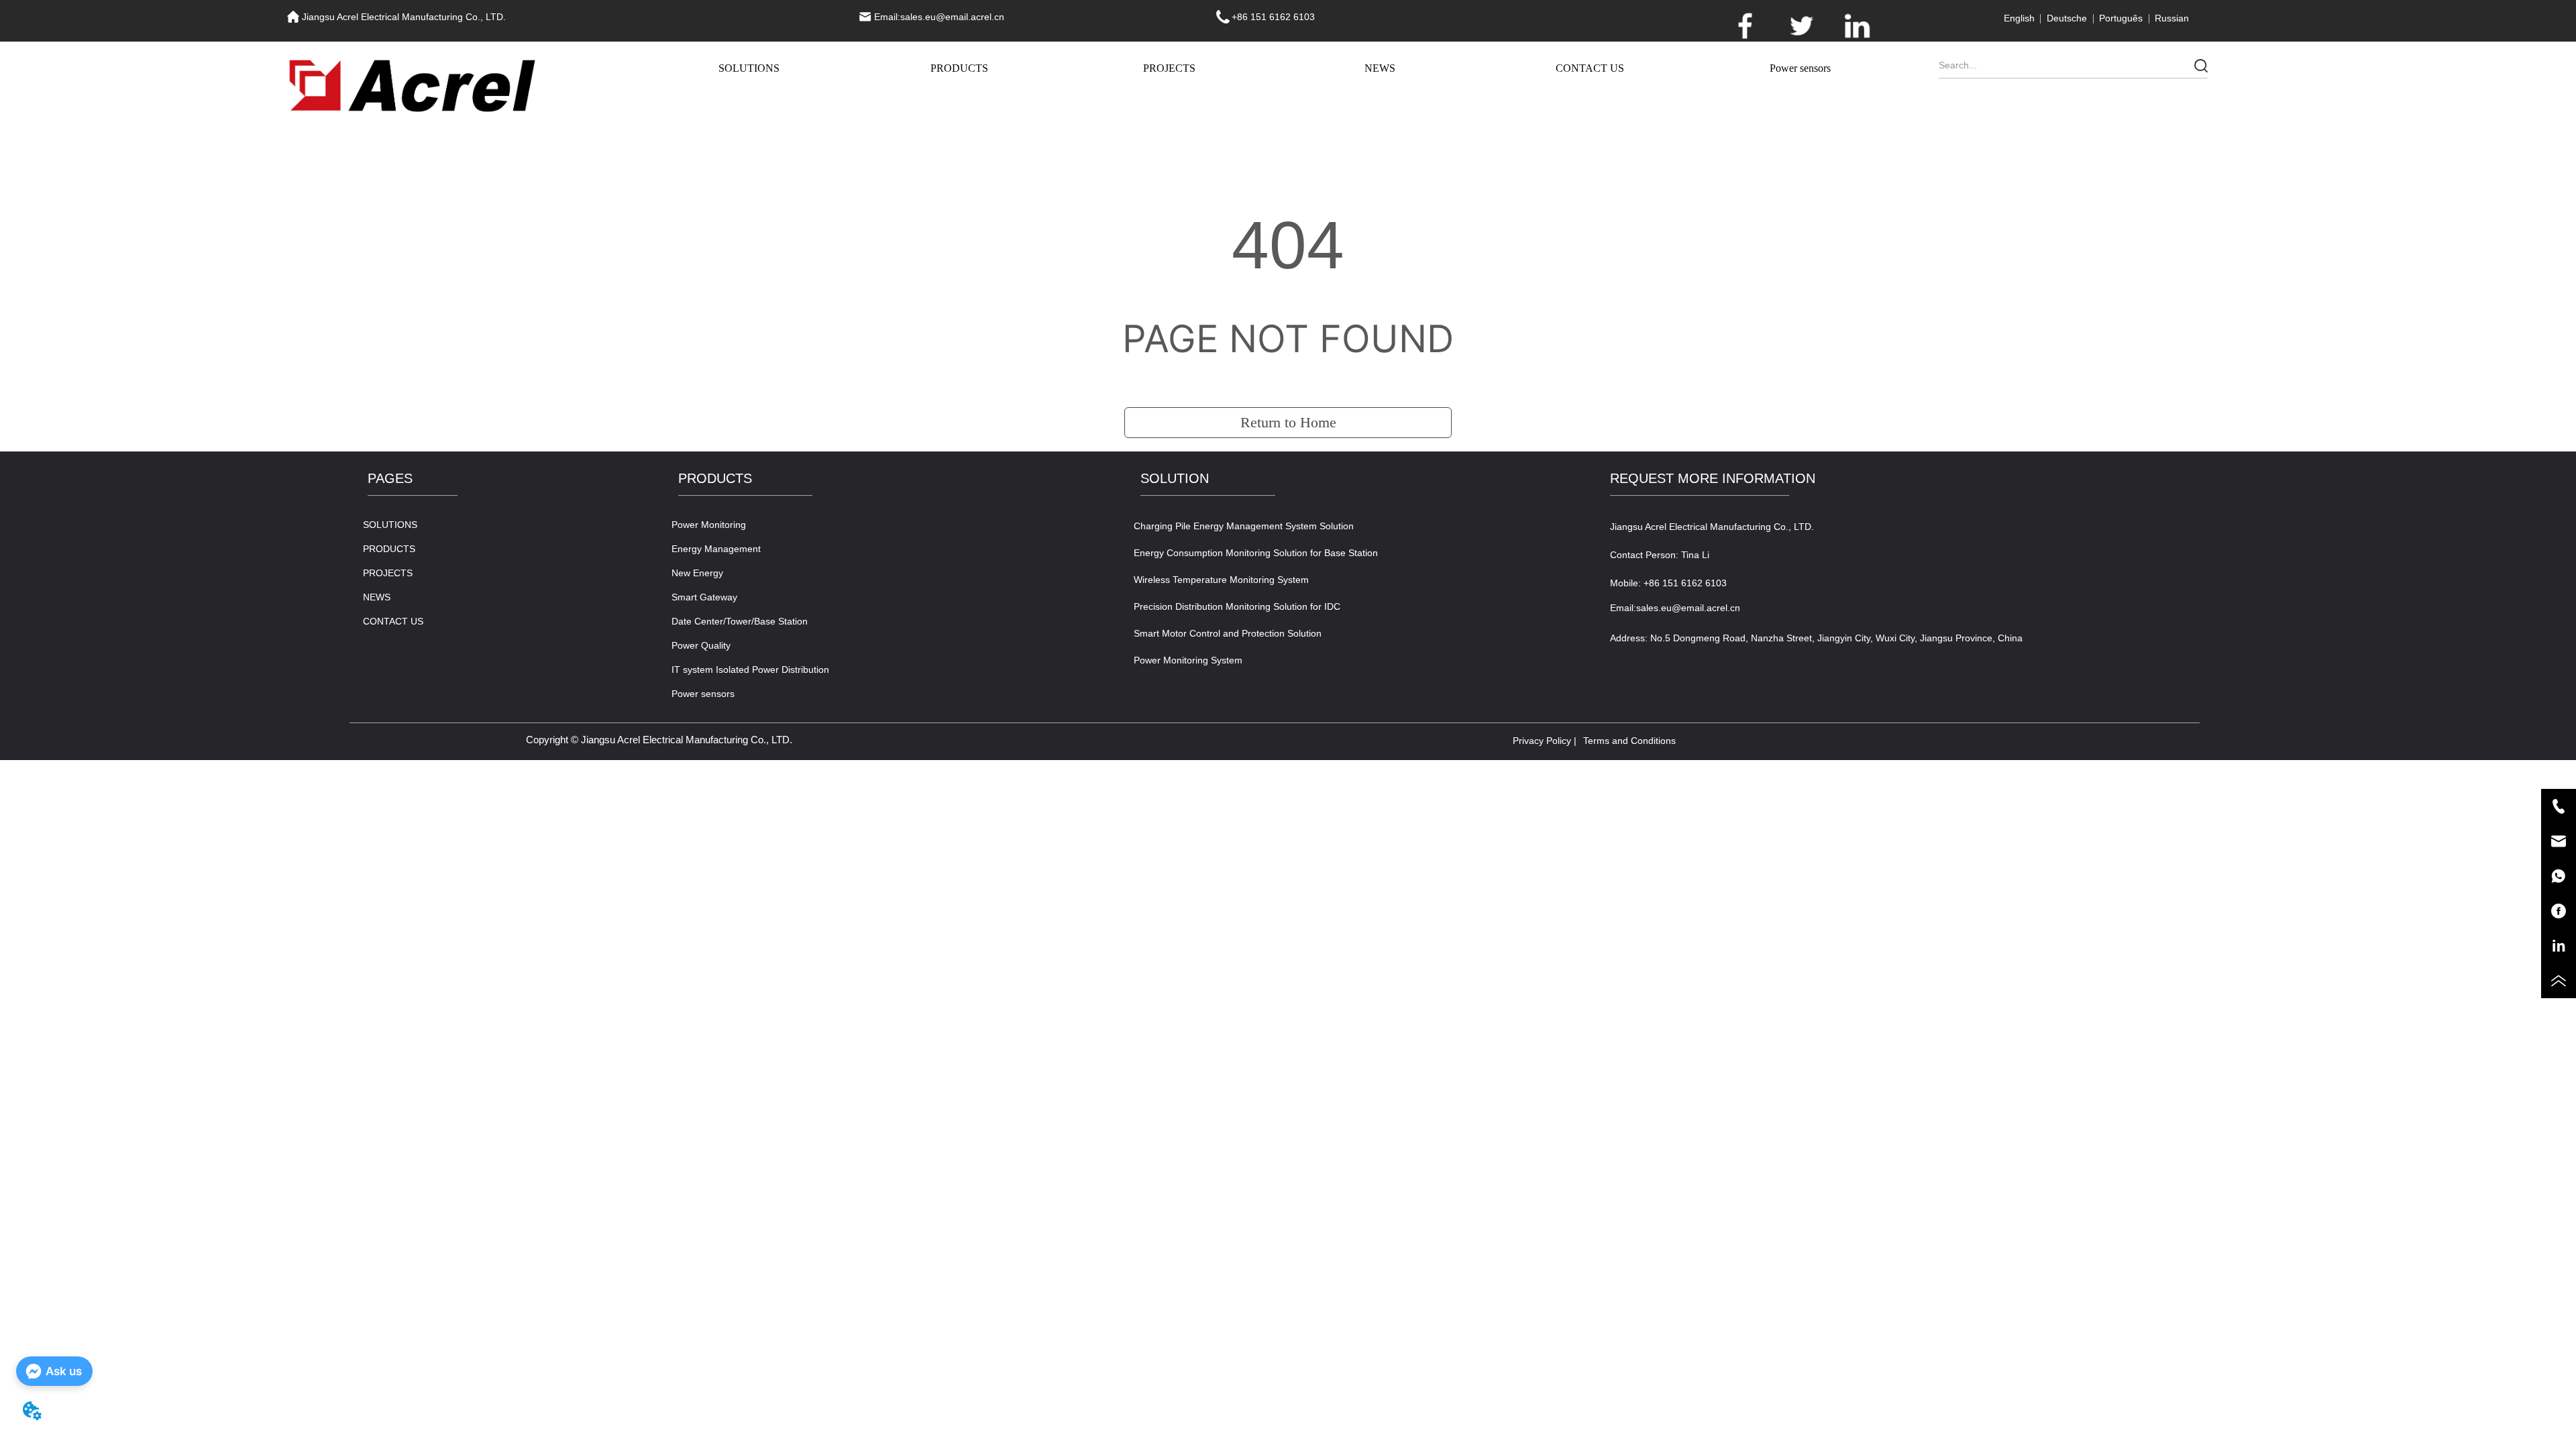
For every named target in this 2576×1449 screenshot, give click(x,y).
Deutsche (2067, 18)
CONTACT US (1590, 68)
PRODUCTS (959, 68)
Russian (2172, 18)
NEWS (1380, 68)
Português (2121, 18)
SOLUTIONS (749, 68)
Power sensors (1800, 68)
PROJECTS (1169, 68)
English (2019, 18)
